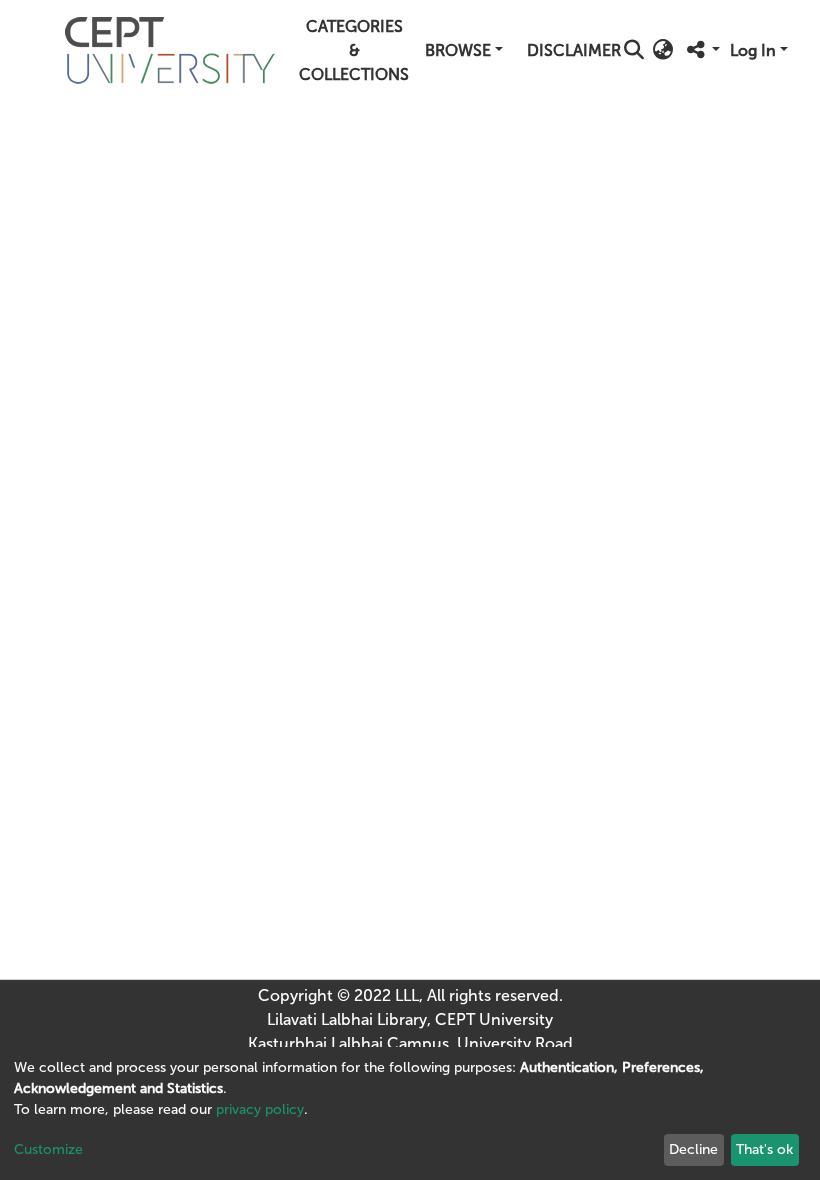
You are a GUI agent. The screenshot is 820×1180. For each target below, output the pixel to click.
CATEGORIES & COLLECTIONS (354, 50)
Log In (753, 50)
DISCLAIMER (574, 50)
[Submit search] (633, 51)
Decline (693, 1149)
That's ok (764, 1149)
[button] (662, 51)
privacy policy (260, 1109)
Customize (48, 1149)
